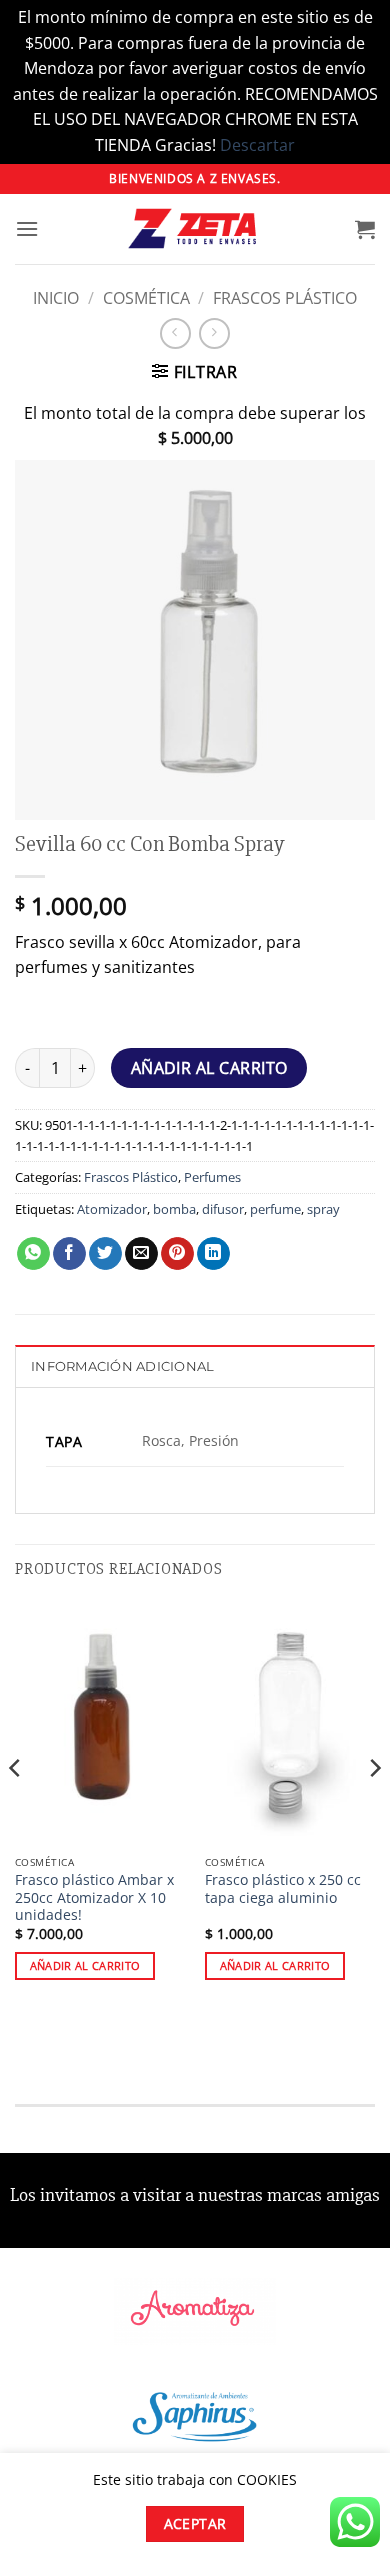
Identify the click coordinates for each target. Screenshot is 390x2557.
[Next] (374, 1808)
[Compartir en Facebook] (69, 1254)
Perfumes (212, 1177)
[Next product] (175, 333)
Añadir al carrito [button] (85, 1965)
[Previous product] (214, 333)
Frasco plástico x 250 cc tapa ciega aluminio (283, 1888)
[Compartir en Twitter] (105, 1254)
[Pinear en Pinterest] (177, 1254)
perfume (275, 1209)
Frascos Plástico (285, 298)
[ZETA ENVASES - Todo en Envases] (195, 228)
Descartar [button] (257, 145)
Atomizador (112, 1209)
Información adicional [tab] (122, 1366)
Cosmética (146, 298)
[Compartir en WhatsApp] (33, 1254)
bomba (174, 1209)
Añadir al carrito (209, 1068)
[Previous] (16, 1808)
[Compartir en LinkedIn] (213, 1254)
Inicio (56, 298)
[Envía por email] (141, 1254)
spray (323, 1209)
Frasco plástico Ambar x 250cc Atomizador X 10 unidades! (94, 1897)
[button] (27, 228)
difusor (223, 1209)
